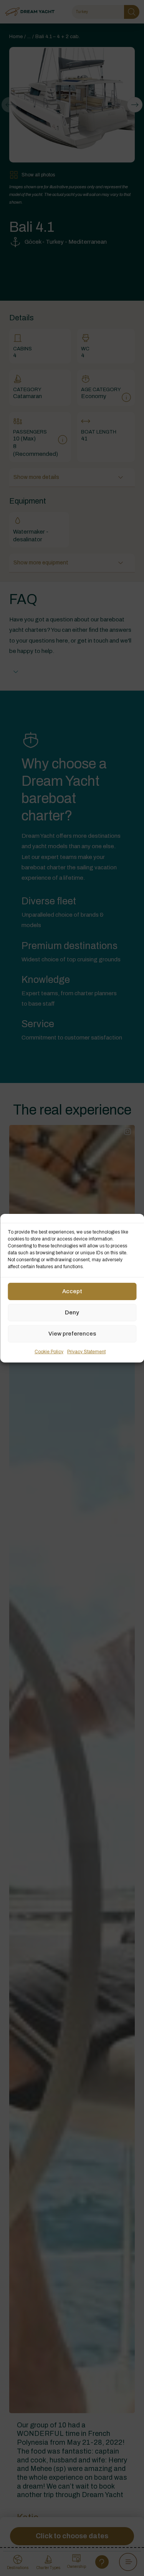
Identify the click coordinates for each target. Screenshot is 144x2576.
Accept (72, 1291)
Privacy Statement (86, 1351)
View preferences (72, 1334)
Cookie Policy (49, 1351)
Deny (72, 1312)
